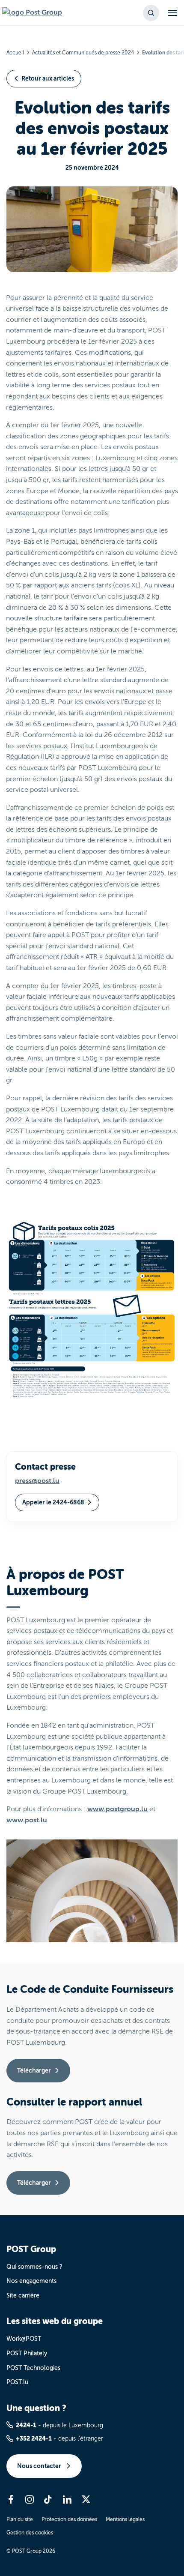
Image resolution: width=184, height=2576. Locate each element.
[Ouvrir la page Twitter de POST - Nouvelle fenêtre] (86, 2499)
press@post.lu (37, 1481)
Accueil (15, 53)
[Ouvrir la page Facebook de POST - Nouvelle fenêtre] (11, 2499)
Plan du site (20, 2519)
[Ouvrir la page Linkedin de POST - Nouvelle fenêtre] (67, 2499)
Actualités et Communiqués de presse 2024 (83, 53)
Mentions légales (125, 2519)
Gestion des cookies (30, 2533)
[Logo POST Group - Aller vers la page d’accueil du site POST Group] (32, 13)
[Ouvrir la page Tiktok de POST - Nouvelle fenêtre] (48, 2499)
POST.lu (17, 2382)
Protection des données (69, 2519)
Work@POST (24, 2339)
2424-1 (26, 2425)
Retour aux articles (48, 78)
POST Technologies (33, 2368)
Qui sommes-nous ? (34, 2267)
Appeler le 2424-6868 (53, 1502)
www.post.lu (27, 1820)
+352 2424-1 (34, 2438)
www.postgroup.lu (117, 1809)
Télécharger (34, 2070)
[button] (151, 13)
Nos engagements (31, 2281)
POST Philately (27, 2353)
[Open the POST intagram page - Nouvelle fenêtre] (30, 2499)
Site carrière (23, 2296)
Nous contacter (40, 2466)
